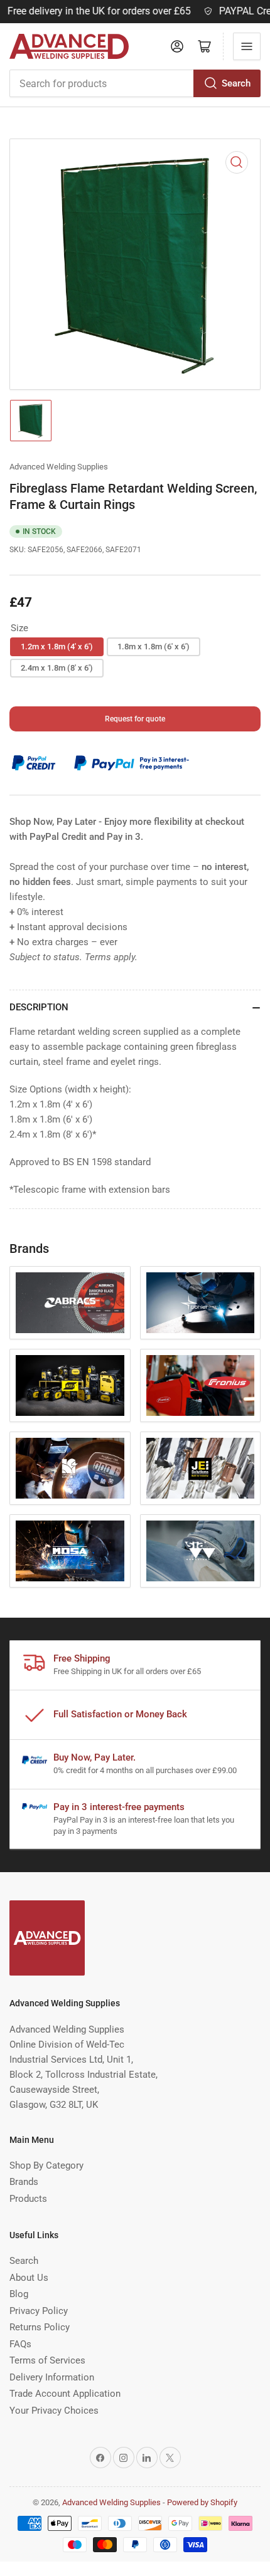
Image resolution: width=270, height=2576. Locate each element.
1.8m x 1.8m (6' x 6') (154, 647)
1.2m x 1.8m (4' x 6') (57, 647)
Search (236, 83)
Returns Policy (40, 2327)
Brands (24, 2182)
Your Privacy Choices (54, 2411)
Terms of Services (47, 2360)
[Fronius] (201, 1385)
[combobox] (135, 83)
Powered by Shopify (202, 2502)
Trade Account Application (65, 2394)
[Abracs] (70, 1303)
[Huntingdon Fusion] (70, 1468)
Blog (19, 2294)
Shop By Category (46, 2165)
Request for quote (135, 719)
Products (28, 2199)
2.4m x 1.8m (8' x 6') (57, 668)
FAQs (20, 2344)
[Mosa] (70, 1551)
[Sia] (201, 1551)
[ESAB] (70, 1385)
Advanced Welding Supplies (59, 467)
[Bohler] (201, 1303)
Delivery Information (52, 2377)
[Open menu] (247, 46)
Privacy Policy (39, 2311)
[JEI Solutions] (201, 1468)
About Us (29, 2278)
